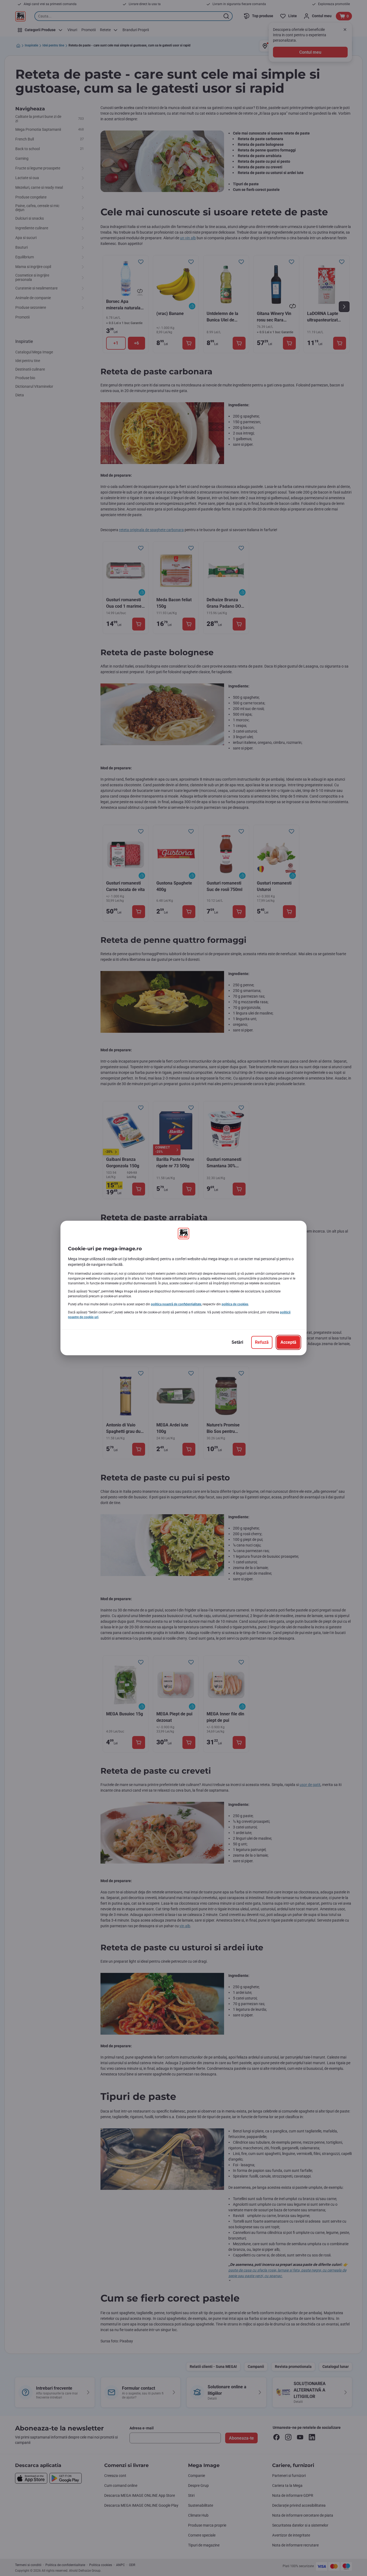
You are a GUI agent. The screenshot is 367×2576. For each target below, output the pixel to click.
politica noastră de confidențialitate (176, 1304)
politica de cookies (235, 1304)
